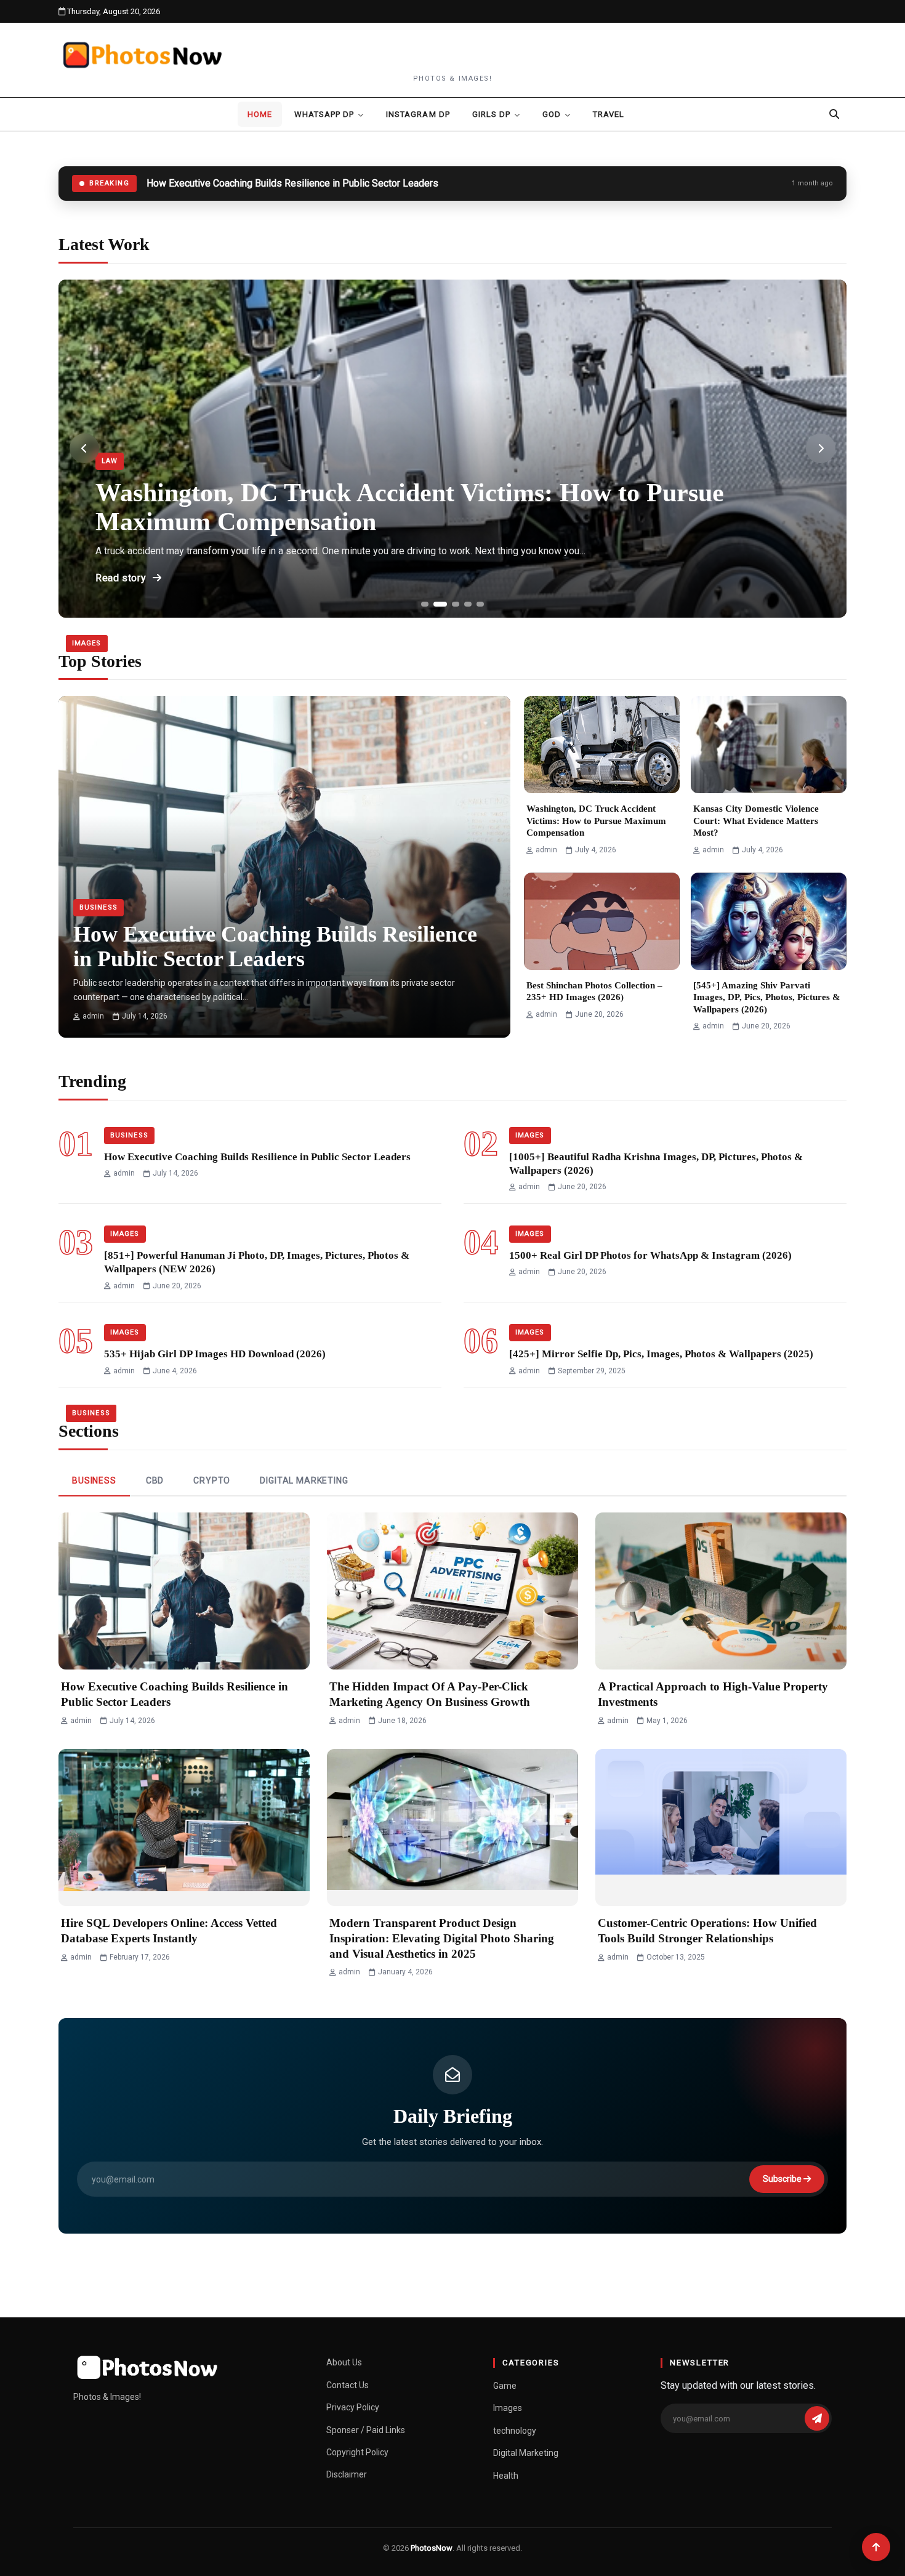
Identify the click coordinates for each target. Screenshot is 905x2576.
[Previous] (84, 448)
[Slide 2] (440, 604)
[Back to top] (876, 2547)
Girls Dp (491, 114)
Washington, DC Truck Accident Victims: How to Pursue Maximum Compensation (596, 821)
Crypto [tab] (212, 1480)
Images (87, 643)
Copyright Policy (357, 2452)
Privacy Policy (353, 2407)
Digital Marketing (526, 2453)
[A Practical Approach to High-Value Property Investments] (721, 1591)
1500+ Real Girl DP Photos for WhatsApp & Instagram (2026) (650, 1255)
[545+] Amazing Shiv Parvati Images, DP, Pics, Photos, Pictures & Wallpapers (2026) (767, 997)
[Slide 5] (480, 604)
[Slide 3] (456, 604)
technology (515, 2431)
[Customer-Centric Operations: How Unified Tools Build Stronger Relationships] (721, 1827)
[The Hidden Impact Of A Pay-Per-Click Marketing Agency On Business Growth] (452, 1591)
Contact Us (348, 2385)
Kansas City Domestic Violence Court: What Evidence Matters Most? (756, 821)
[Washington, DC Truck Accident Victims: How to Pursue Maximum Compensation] (602, 745)
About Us (344, 2362)
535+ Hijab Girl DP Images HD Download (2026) (215, 1354)
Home (260, 114)
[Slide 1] (425, 604)
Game (505, 2386)
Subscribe (783, 2179)
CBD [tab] (155, 1480)
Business (99, 907)
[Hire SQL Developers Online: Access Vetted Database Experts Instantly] (184, 1827)
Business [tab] (94, 1480)
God (552, 114)
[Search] (834, 114)
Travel (609, 114)
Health (506, 2476)
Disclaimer (347, 2474)
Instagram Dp (418, 114)
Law (110, 461)
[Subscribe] (817, 2418)
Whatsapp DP (324, 114)
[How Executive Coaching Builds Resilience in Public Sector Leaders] (284, 805)
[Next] (821, 448)
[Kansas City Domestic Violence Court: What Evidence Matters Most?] (769, 745)
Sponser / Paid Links (366, 2430)
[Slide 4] (468, 604)
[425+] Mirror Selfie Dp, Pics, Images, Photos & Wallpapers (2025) (661, 1354)
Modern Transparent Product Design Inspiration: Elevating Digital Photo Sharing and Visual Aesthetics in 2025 (442, 1938)
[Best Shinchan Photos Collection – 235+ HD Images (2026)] (602, 921)
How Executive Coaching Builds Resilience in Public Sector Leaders (257, 1157)
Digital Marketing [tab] (304, 1480)
